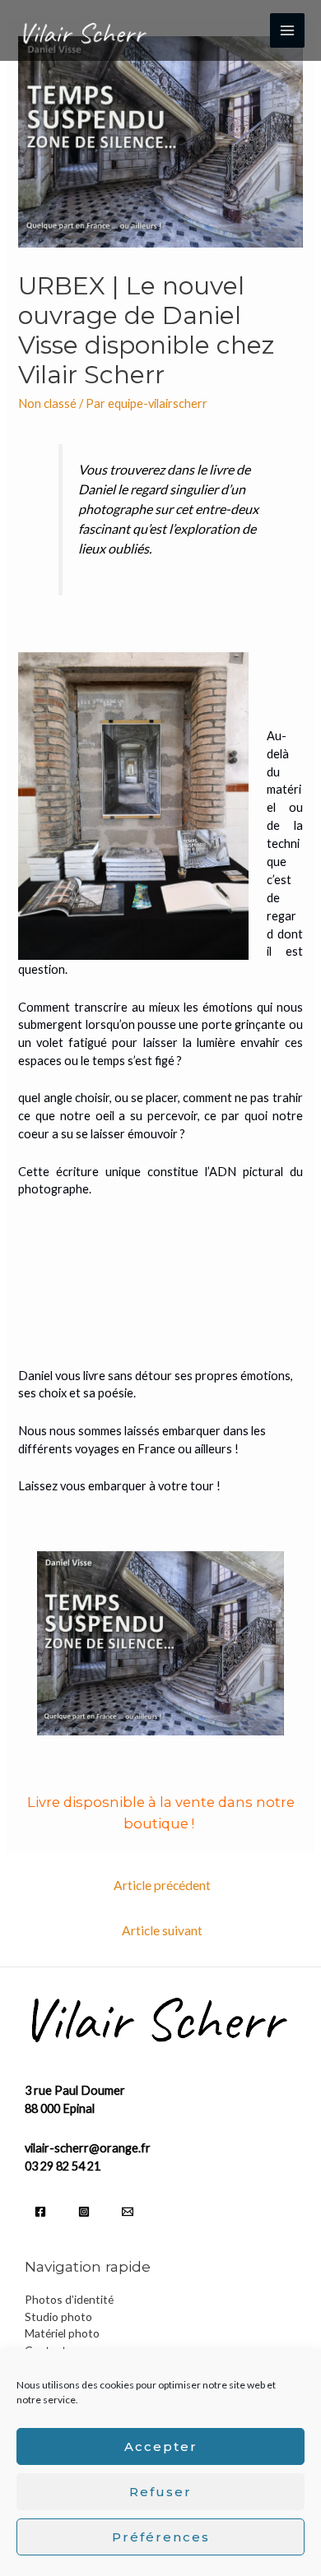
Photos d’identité (69, 2299)
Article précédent (162, 1885)
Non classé (47, 403)
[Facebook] (40, 2212)
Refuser (160, 2492)
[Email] (128, 2212)
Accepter (161, 2446)
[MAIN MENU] (287, 30)
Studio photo (58, 2317)
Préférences (161, 2537)
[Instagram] (84, 2212)
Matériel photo (62, 2333)
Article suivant (162, 1930)
